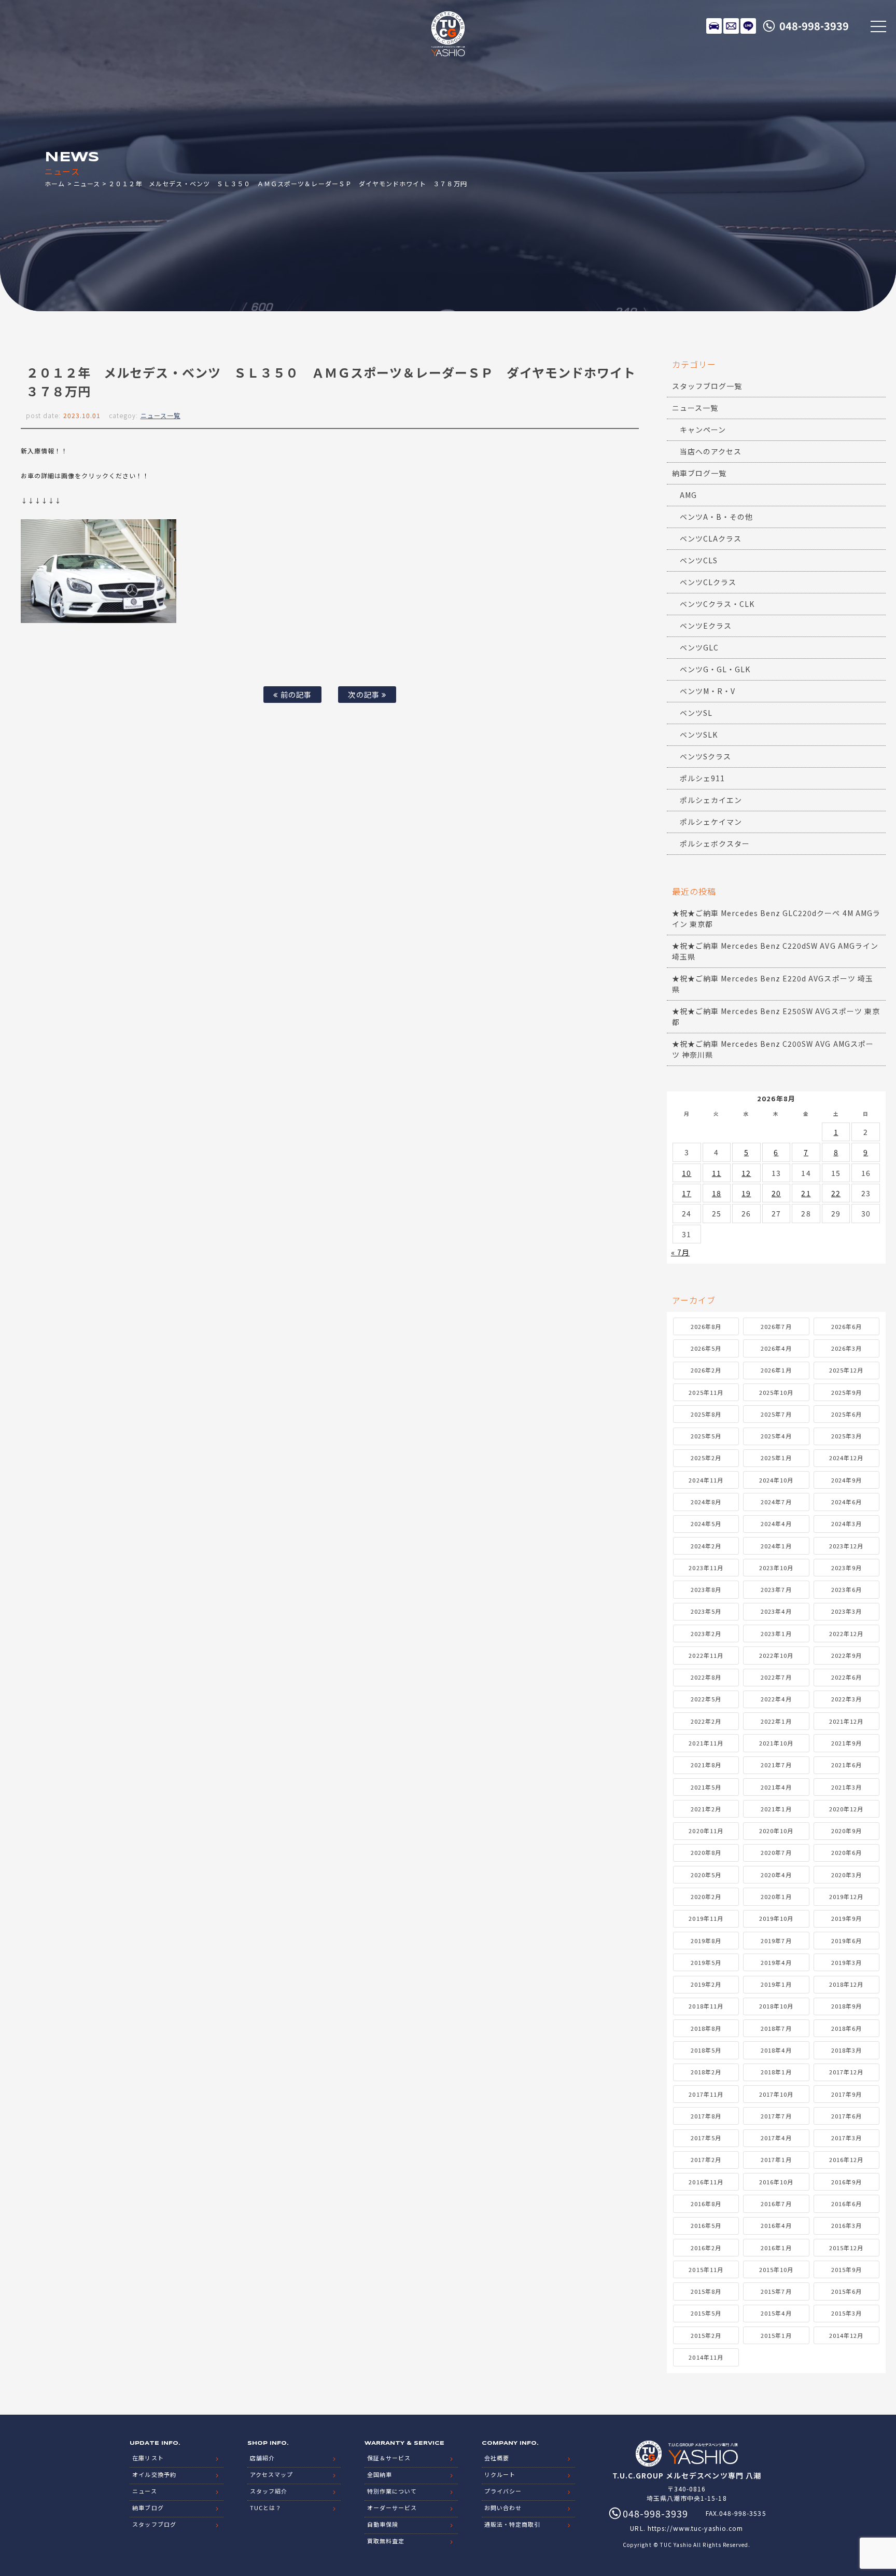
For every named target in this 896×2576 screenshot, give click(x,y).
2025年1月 (776, 1458)
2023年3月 (846, 1611)
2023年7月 (776, 1589)
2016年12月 (846, 2159)
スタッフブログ (154, 2524)
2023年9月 (846, 1568)
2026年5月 (706, 1348)
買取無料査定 (386, 2541)
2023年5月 (706, 1611)
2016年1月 (776, 2248)
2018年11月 (706, 2006)
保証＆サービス (389, 2458)
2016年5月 (706, 2225)
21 (806, 1193)
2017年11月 (706, 2094)
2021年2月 (706, 1809)
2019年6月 (846, 1941)
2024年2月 (706, 1546)
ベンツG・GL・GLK (715, 669)
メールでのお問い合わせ (731, 26)
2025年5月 (706, 1436)
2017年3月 (846, 2138)
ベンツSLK (699, 735)
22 (836, 1193)
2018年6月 (846, 2028)
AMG (688, 495)
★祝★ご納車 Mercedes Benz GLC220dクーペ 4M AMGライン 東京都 (776, 918)
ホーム (55, 183)
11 (717, 1173)
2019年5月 (706, 1962)
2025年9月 (846, 1392)
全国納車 (380, 2474)
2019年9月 (846, 1918)
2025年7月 (776, 1414)
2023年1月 (776, 1633)
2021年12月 (846, 1721)
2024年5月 (706, 1524)
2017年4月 (776, 2138)
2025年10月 (776, 1392)
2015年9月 (846, 2269)
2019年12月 (846, 1896)
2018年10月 (776, 2006)
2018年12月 (846, 1984)
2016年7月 (776, 2204)
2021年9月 (846, 1743)
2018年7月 (776, 2028)
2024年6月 (846, 1502)
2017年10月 (776, 2094)
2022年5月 (706, 1699)
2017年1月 (776, 2159)
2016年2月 (706, 2248)
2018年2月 (706, 2072)
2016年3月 (846, 2225)
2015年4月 (776, 2313)
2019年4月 (776, 1962)
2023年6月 (846, 1589)
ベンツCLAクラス (711, 538)
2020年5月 (706, 1875)
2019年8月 (706, 1941)
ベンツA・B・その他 (717, 517)
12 (746, 1173)
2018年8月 (706, 2028)
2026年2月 (706, 1370)
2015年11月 (706, 2269)
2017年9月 (846, 2094)
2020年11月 (706, 1831)
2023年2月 (706, 1633)
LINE (748, 26)
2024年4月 (776, 1524)
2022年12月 (846, 1633)
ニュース (87, 183)
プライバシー (503, 2491)
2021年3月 (846, 1787)
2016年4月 (776, 2225)
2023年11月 (706, 1568)
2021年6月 (846, 1765)
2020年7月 (776, 1852)
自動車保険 (383, 2524)
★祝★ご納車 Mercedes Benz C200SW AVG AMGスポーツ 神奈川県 (773, 1049)
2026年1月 (776, 1370)
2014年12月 (846, 2335)
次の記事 (365, 694)
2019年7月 (776, 1941)
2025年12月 (846, 1370)
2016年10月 (776, 2182)
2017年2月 (706, 2159)
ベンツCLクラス (708, 582)
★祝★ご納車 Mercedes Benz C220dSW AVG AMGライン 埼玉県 (775, 951)
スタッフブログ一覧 (707, 386)
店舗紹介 (262, 2458)
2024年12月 (846, 1458)
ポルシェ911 (702, 778)
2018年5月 (706, 2050)
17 (687, 1193)
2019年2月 (706, 1984)
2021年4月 (776, 1787)
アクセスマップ (271, 2474)
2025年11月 (706, 1392)
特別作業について (392, 2491)
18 (717, 1193)
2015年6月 (846, 2291)
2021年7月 (776, 1765)
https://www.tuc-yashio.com (695, 2528)
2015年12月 (846, 2248)
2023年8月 (706, 1589)
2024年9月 (846, 1480)
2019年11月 (706, 1918)
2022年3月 (846, 1699)
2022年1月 (776, 1721)
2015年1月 (776, 2335)
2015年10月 (776, 2269)
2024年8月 (706, 1502)
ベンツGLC (699, 647)
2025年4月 (776, 1436)
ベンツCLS (699, 560)
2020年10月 (776, 1831)
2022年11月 (706, 1655)
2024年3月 (846, 1524)
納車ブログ (148, 2508)
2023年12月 (846, 1546)
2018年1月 (776, 2072)
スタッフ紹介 (269, 2491)
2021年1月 (776, 1809)
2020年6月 (846, 1852)
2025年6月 (846, 1414)
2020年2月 (706, 1896)
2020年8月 (706, 1852)
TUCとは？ (266, 2508)
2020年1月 (776, 1896)
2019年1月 (776, 1984)
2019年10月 (776, 1918)
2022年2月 (706, 1721)
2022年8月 (706, 1677)
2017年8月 (706, 2116)
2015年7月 (776, 2291)
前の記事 (295, 694)
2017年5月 (706, 2138)
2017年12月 (846, 2072)
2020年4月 (776, 1875)
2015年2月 (706, 2335)
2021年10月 (776, 1743)
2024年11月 (706, 1480)
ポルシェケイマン (711, 822)
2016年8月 (706, 2204)
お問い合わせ (503, 2508)
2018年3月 (846, 2050)
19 (746, 1193)
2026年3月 (846, 1348)
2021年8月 (706, 1765)
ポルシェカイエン (711, 800)
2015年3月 (846, 2313)
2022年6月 (846, 1677)
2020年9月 (846, 1831)
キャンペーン (703, 430)
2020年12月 (846, 1809)
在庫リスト (714, 26)
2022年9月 (846, 1655)
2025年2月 (706, 1458)
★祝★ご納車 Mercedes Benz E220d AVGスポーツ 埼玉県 (773, 984)
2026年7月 (776, 1326)
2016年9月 (846, 2182)
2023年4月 (776, 1611)
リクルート (500, 2474)
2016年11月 (706, 2182)
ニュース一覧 (160, 415)
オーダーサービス (392, 2508)
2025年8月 (706, 1414)
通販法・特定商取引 (512, 2524)
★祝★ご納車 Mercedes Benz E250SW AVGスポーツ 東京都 (776, 1016)
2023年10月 (776, 1568)
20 (776, 1193)
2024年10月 (776, 1480)
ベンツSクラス (705, 756)
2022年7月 (776, 1677)
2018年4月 (776, 2050)
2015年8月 (706, 2291)
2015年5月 (706, 2313)
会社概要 (497, 2458)
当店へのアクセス (711, 451)
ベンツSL (696, 713)
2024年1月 (776, 1546)
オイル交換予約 (154, 2474)
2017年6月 (846, 2116)
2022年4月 (776, 1699)
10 (687, 1173)
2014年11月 (706, 2357)
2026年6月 (846, 1326)
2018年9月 (846, 2006)
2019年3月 (846, 1962)
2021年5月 (706, 1787)
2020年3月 (846, 1875)
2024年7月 (776, 1502)
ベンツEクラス (706, 626)
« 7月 (680, 1252)
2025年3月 (846, 1436)
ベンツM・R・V (708, 691)
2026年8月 (706, 1326)
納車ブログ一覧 (699, 473)
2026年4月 (776, 1348)
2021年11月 (706, 1743)
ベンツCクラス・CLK (717, 604)
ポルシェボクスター (715, 843)
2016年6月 (846, 2204)
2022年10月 (776, 1655)
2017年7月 (776, 2116)
